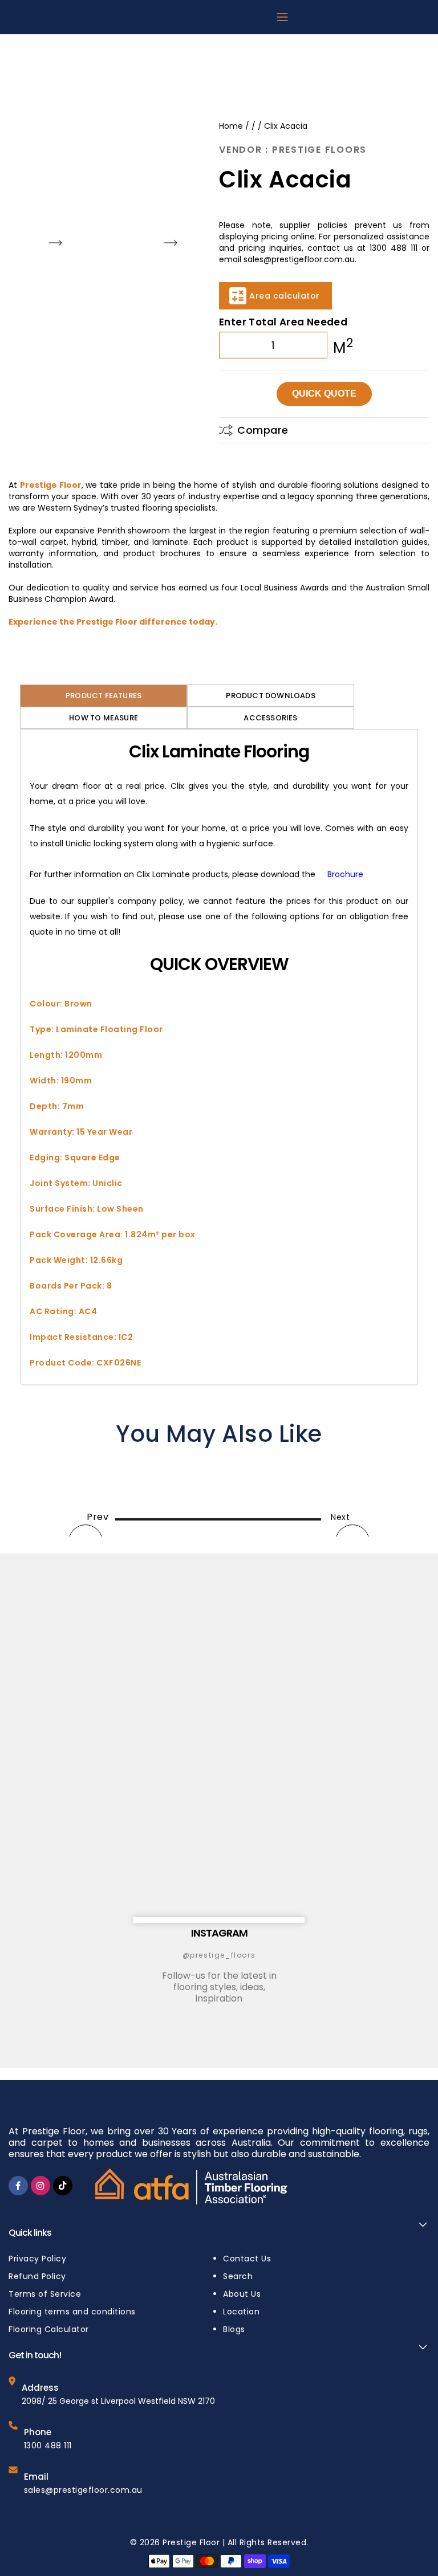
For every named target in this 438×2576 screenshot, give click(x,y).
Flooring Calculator (49, 2329)
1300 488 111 (48, 2445)
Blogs (234, 2329)
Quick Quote (324, 394)
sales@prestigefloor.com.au (83, 2490)
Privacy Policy (37, 2259)
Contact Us (247, 2259)
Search (238, 2276)
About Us (242, 2294)
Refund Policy (37, 2276)
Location (241, 2312)
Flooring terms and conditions (72, 2312)
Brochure (345, 874)
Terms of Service (45, 2294)
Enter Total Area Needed (283, 322)
